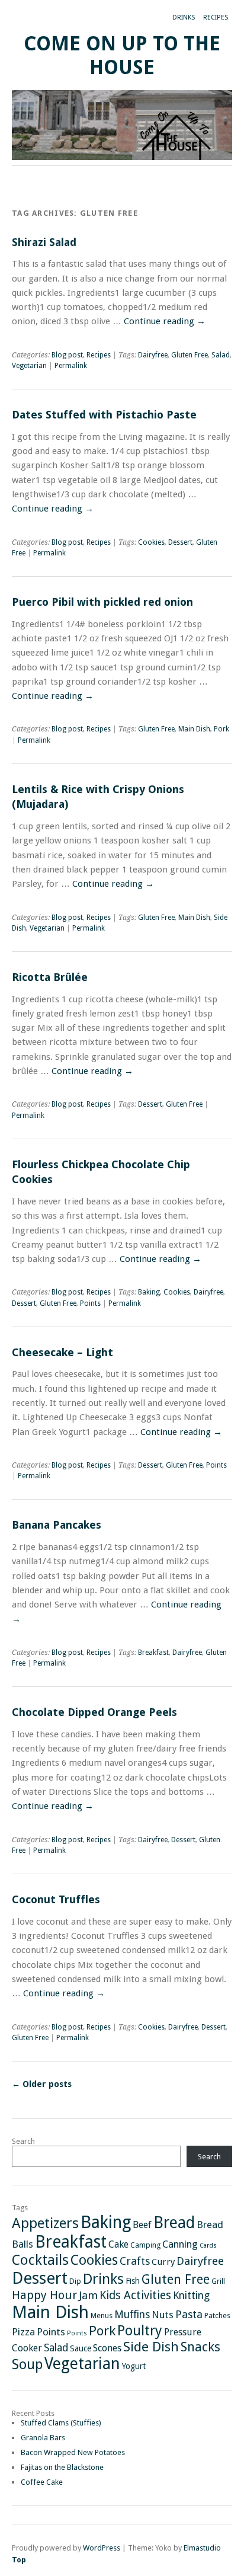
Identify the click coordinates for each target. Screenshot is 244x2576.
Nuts (163, 2315)
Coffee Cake (42, 2482)
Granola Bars (43, 2438)
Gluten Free (190, 355)
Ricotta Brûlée (50, 977)
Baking (149, 1292)
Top (19, 2560)
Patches (217, 2315)
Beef (142, 2225)
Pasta (189, 2314)
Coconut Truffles (56, 1899)
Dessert (180, 542)
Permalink (71, 366)
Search (23, 2141)
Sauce (81, 2348)
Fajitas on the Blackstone (62, 2467)
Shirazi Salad (44, 242)
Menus (102, 2315)
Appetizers (45, 2223)
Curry (163, 2262)
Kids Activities (135, 2295)
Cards (208, 2246)
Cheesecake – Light (62, 1352)
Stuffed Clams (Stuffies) (61, 2423)
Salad (221, 355)
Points (90, 1303)
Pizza (23, 2332)
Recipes (216, 17)
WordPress (102, 2548)
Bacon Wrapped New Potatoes (73, 2452)
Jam (88, 2295)
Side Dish (151, 2347)
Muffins (132, 2315)
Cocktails (40, 2260)
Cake (118, 2244)
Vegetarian (29, 366)
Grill (218, 2281)
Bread (174, 2222)
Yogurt (134, 2366)
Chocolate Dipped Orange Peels (94, 1712)
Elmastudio (202, 2548)
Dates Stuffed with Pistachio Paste (104, 415)
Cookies (151, 542)
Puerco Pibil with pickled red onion (102, 602)
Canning (180, 2244)
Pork (221, 729)
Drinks (184, 17)
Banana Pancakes (57, 1525)
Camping (145, 2245)
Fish (133, 2281)
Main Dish (194, 729)
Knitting (191, 2296)
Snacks (200, 2347)
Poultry (140, 2331)
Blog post (67, 355)
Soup (27, 2364)
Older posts (42, 2084)
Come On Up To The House (122, 55)
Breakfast (153, 1653)
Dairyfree (153, 355)
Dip (75, 2281)
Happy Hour (44, 2295)
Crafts (135, 2261)
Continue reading (165, 321)
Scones (107, 2348)
